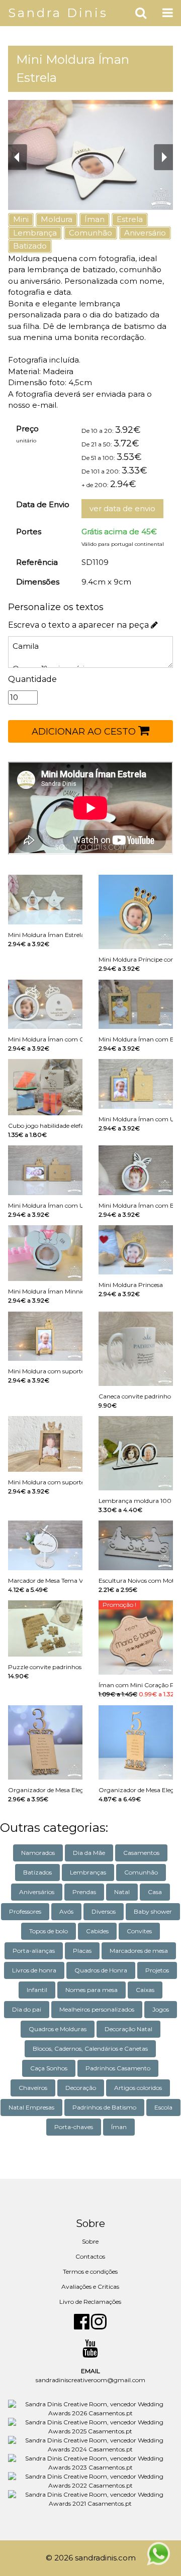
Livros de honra (34, 1970)
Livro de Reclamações (90, 2302)
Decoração (81, 2088)
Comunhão (90, 233)
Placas (82, 1951)
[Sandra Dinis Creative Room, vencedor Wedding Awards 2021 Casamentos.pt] (90, 2498)
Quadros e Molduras (58, 2029)
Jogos (161, 2009)
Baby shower (153, 1911)
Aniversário (145, 233)
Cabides (97, 1931)
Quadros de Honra (101, 1970)
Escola (163, 2107)
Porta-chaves (74, 2127)
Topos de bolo (49, 1931)
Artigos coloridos (138, 2088)
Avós (66, 1911)
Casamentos (141, 1853)
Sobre (90, 2241)
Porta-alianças (34, 1951)
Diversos (104, 1911)
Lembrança (35, 233)
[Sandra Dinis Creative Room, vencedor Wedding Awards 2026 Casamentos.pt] (90, 2408)
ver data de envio (122, 508)
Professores (25, 1911)
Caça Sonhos (49, 2068)
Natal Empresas (31, 2107)
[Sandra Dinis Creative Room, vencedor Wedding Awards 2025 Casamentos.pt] (90, 2426)
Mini (21, 219)
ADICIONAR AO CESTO (85, 732)
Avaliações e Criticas (90, 2287)
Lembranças (88, 1872)
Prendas (84, 1892)
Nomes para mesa (92, 1990)
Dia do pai (27, 2009)
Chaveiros (33, 2088)
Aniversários (37, 1892)
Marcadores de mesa (139, 1951)
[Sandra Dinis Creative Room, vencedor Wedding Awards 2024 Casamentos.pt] (90, 2444)
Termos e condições (90, 2271)
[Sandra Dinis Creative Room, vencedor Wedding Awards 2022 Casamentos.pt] (90, 2480)
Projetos (157, 1970)
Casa (155, 1892)
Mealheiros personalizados (97, 2009)
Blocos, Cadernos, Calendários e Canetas (90, 2048)
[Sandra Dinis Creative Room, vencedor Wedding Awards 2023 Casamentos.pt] (90, 2462)
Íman (95, 219)
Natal (122, 1892)
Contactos (90, 2256)
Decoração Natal (128, 2029)
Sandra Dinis (58, 13)
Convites (139, 1931)
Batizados (37, 1872)
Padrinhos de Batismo (104, 2107)
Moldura (57, 219)
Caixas (145, 1990)
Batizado (30, 246)
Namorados (38, 1853)
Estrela (130, 219)
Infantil (37, 1990)
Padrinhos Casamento (118, 2068)
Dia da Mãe (89, 1853)
